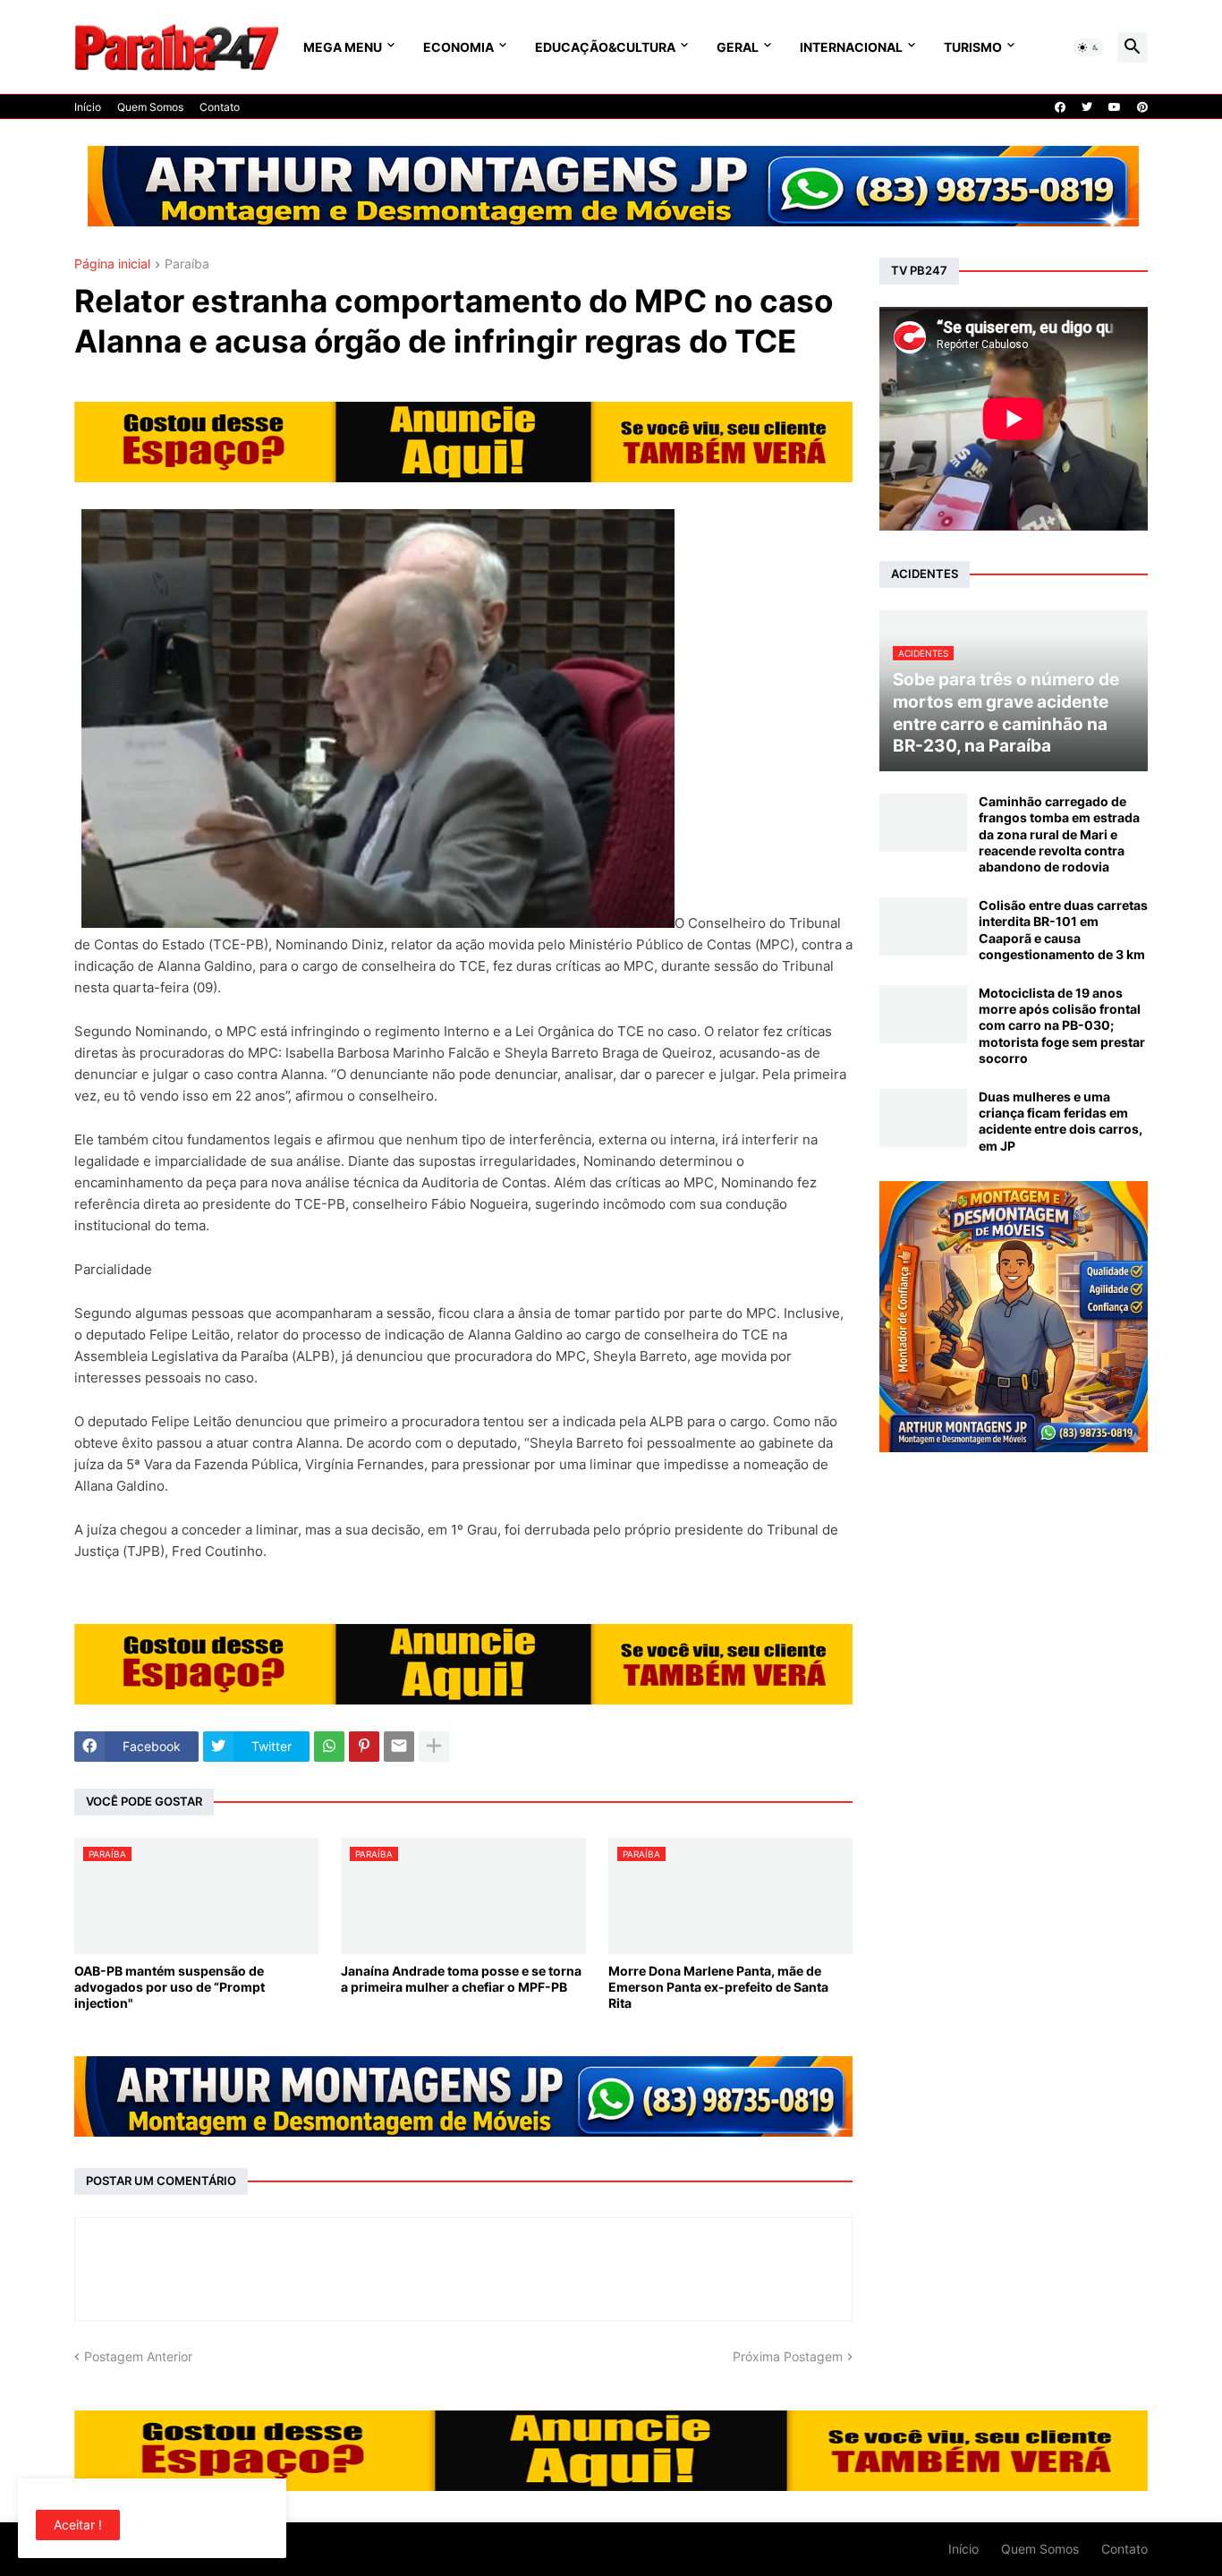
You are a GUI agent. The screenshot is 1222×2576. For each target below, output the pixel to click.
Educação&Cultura (605, 47)
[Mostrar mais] (434, 1747)
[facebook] (1060, 107)
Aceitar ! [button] (78, 2525)
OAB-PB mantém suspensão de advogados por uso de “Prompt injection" (170, 1987)
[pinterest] (1142, 107)
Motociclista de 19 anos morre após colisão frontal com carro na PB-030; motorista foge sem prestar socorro (1062, 1025)
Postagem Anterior (138, 2356)
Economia (458, 47)
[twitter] (1087, 107)
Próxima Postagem (788, 2356)
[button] (1089, 47)
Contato (220, 107)
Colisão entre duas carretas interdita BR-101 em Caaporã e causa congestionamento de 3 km (1063, 930)
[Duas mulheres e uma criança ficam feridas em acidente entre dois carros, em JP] (923, 1118)
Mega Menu (343, 47)
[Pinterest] (364, 1747)
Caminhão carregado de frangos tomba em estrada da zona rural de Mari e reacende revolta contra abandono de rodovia (1059, 834)
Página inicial (112, 264)
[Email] (399, 1747)
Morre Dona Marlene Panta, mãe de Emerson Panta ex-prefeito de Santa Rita (718, 1987)
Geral (738, 47)
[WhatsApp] (329, 1747)
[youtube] (1115, 107)
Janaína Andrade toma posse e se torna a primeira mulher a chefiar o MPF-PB (461, 1979)
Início (88, 107)
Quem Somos (150, 107)
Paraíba (187, 264)
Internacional (851, 47)
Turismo (973, 47)
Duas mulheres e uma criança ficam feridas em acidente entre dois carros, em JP (1061, 1121)
